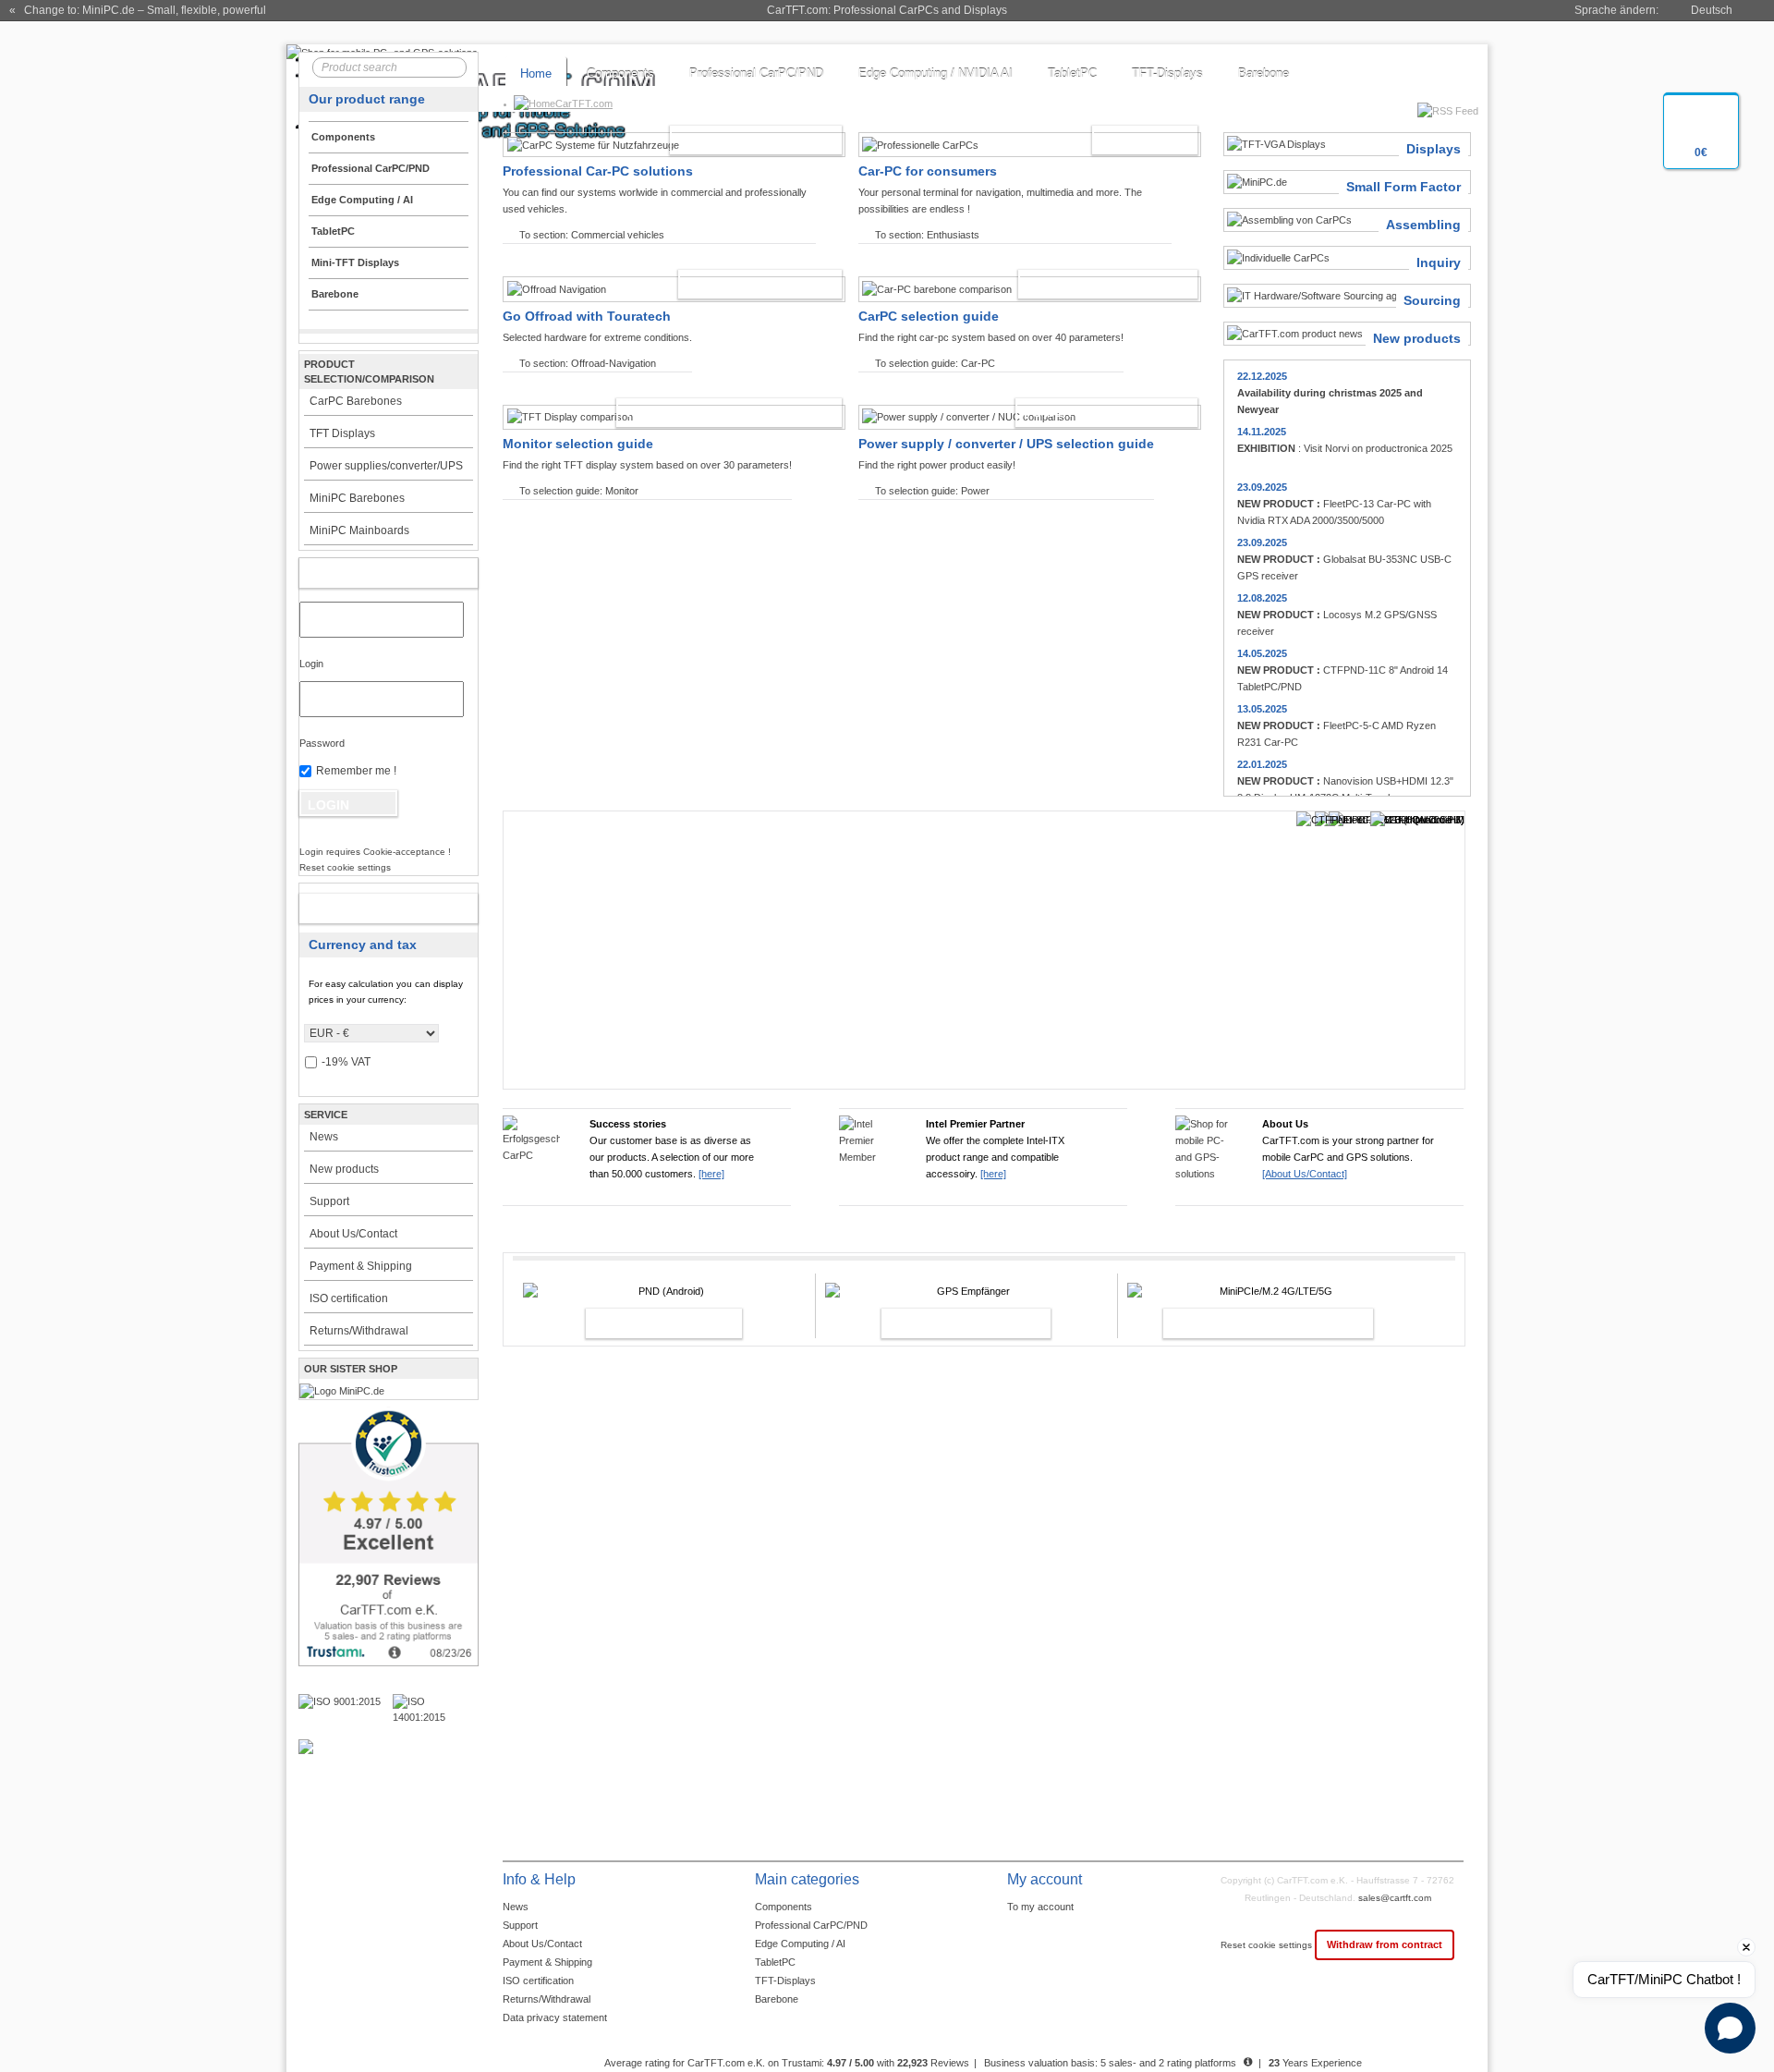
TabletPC (1072, 73)
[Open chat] (1730, 2028)
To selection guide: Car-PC (935, 363)
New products (344, 1169)
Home (536, 73)
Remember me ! (356, 771)
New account (369, 908)
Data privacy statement (555, 2017)
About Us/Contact (353, 1234)
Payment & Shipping (361, 1266)
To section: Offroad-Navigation (588, 363)
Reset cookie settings (1268, 1945)
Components (620, 73)
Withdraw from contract (1385, 1944)
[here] (711, 1174)
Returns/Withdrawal (359, 1331)
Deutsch (1712, 10)
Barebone (1264, 73)
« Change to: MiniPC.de (138, 10)
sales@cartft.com (1395, 1898)
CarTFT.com (584, 104)
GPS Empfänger (946, 1323)
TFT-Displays (1167, 73)
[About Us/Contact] (1305, 1174)
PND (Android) (644, 1323)
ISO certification (349, 1298)
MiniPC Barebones (357, 498)
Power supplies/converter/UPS (386, 466)
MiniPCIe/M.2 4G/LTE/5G (1248, 1323)
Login (311, 664)
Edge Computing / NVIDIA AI (936, 73)
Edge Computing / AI (800, 1944)
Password (322, 743)
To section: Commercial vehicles (592, 235)
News (324, 1137)
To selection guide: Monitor (579, 491)
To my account (1040, 1907)
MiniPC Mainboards (359, 530)
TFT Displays (342, 433)
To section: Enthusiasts (927, 235)
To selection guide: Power (932, 491)
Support (329, 1201)
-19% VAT (346, 1062)
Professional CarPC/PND (756, 73)
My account (369, 573)
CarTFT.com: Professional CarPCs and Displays (887, 10)
